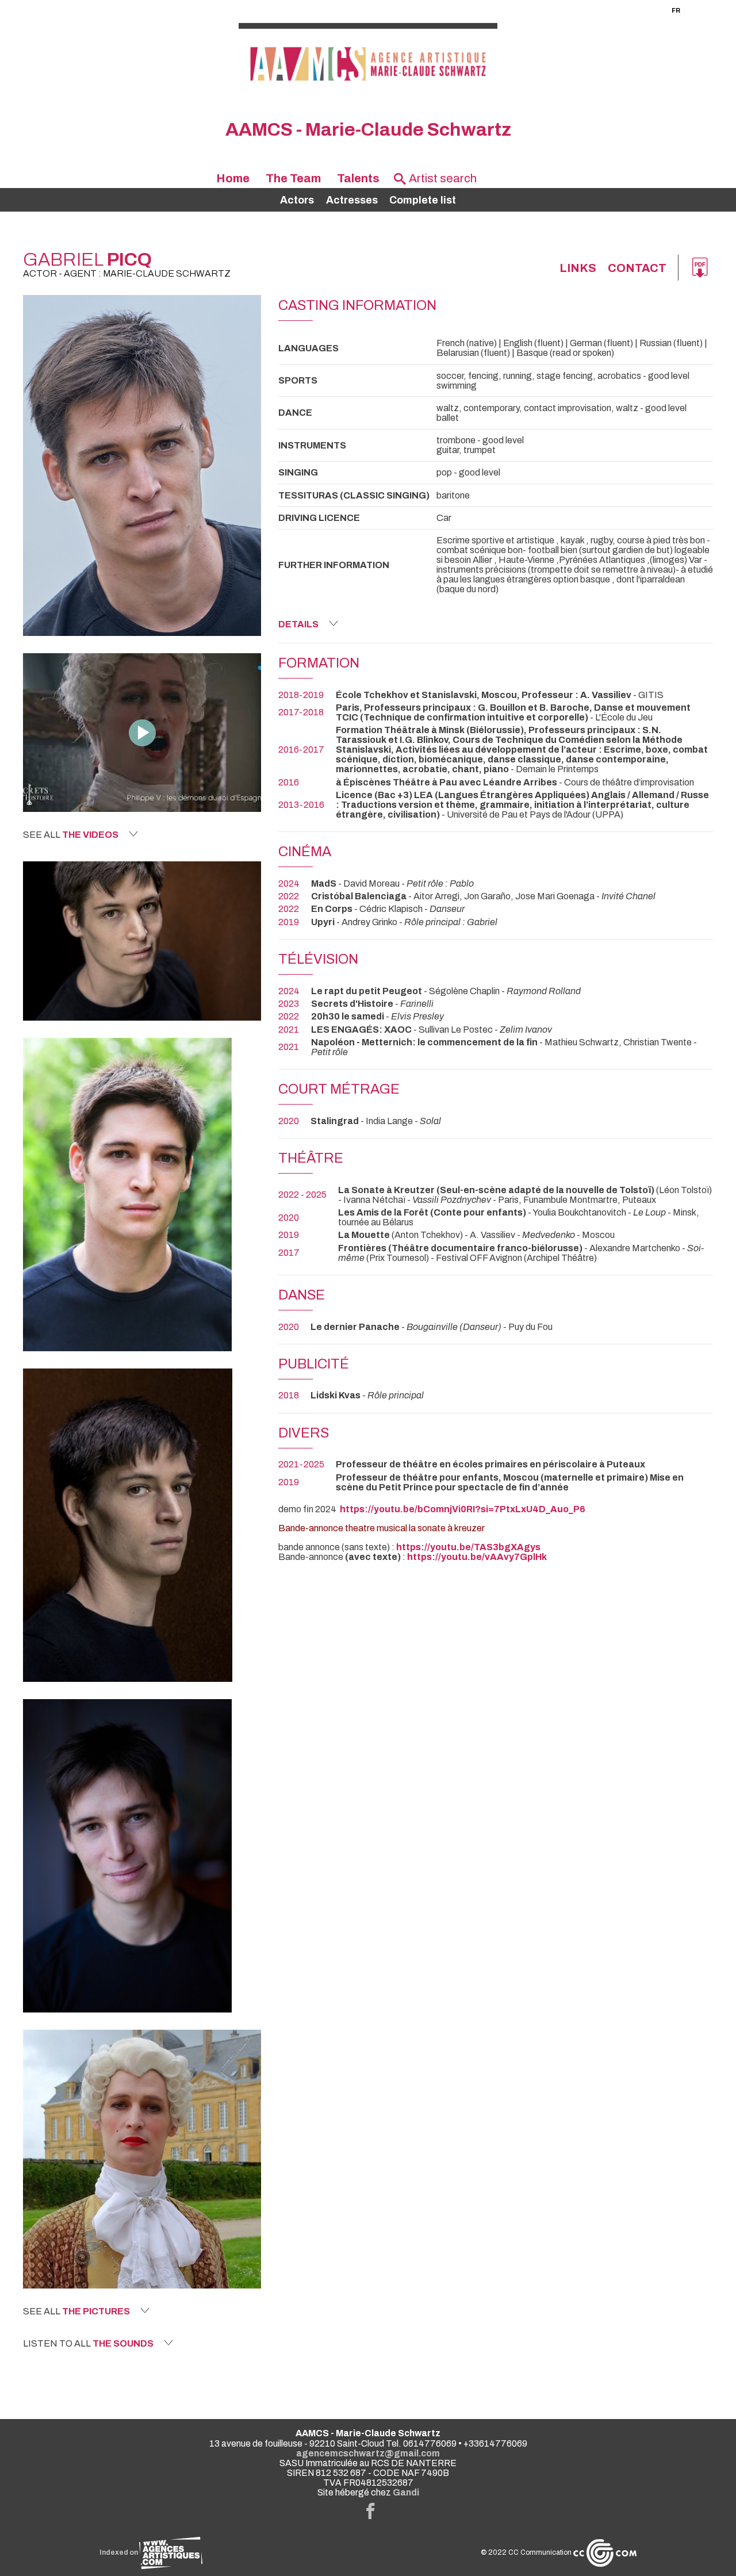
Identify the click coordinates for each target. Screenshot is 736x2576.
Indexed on (119, 2552)
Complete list (423, 200)
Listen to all (88, 2343)
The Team (293, 178)
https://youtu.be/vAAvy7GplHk (477, 1557)
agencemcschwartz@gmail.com (368, 2453)
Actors (297, 200)
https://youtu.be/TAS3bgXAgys (468, 1547)
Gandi (406, 2492)
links (578, 268)
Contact (637, 268)
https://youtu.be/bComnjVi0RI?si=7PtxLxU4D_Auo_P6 (463, 1509)
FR (676, 10)
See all (71, 835)
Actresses (352, 200)
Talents (358, 178)
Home (233, 178)
